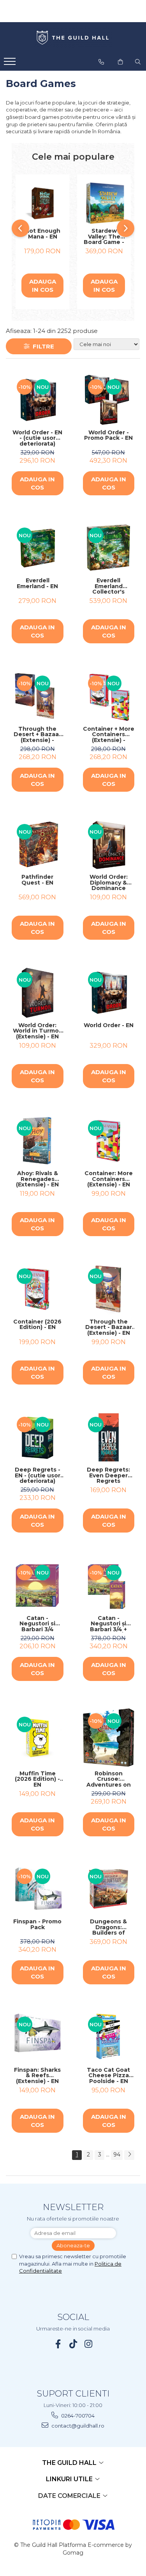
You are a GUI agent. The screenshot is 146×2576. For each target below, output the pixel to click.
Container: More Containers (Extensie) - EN (109, 1179)
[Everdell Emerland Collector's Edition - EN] (109, 548)
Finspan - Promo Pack (37, 1925)
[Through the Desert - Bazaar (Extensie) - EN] (109, 1289)
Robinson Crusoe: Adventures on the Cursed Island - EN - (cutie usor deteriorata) (109, 1779)
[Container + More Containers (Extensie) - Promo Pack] (109, 696)
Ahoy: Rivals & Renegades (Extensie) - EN (37, 1179)
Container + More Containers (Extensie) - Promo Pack (109, 735)
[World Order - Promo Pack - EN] (109, 400)
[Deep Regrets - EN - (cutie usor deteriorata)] (38, 1438)
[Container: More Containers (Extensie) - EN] (109, 1141)
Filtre (42, 346)
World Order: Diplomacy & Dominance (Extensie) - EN (109, 883)
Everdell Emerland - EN (37, 584)
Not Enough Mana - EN (43, 234)
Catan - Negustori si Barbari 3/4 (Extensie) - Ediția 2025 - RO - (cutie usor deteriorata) (37, 1624)
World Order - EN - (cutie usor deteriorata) (37, 438)
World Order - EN (109, 1026)
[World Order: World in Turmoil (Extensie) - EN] (38, 993)
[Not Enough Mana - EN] (42, 203)
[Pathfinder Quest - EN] (38, 845)
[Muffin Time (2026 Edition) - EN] (38, 1737)
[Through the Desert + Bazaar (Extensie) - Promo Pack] (38, 696)
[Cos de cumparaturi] (120, 62)
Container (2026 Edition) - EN (37, 1325)
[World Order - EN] (109, 993)
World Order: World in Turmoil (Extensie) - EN (37, 1031)
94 (117, 2155)
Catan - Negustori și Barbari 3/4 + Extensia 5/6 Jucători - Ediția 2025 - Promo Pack (109, 1624)
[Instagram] (88, 2344)
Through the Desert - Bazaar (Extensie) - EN (109, 1327)
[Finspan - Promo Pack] (38, 1889)
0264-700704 (77, 2416)
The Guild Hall (70, 2463)
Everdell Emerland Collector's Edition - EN (109, 586)
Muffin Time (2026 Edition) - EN (37, 1779)
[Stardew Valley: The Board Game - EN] (104, 203)
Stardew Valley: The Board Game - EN (104, 237)
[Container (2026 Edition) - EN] (38, 1289)
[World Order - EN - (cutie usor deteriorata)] (38, 400)
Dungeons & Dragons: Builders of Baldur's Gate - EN (108, 1927)
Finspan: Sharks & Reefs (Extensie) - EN (37, 2076)
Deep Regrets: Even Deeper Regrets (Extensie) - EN (108, 1475)
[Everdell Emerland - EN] (38, 548)
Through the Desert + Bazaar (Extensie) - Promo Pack (37, 735)
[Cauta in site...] (138, 62)
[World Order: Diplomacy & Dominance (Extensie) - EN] (109, 845)
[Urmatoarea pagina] (129, 2155)
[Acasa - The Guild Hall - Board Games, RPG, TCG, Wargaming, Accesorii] (73, 38)
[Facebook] (58, 2344)
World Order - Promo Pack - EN (108, 436)
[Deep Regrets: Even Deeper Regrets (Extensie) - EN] (109, 1438)
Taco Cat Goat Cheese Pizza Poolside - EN (108, 2076)
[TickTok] (73, 2344)
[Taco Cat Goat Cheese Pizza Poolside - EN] (109, 2037)
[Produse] (11, 64)
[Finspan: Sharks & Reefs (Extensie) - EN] (38, 2037)
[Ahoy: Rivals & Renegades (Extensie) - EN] (38, 1141)
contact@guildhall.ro (77, 2426)
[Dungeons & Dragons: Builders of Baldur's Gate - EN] (109, 1889)
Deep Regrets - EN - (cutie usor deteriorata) (38, 1475)
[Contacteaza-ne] (101, 62)
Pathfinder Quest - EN (37, 880)
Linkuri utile (70, 2479)
